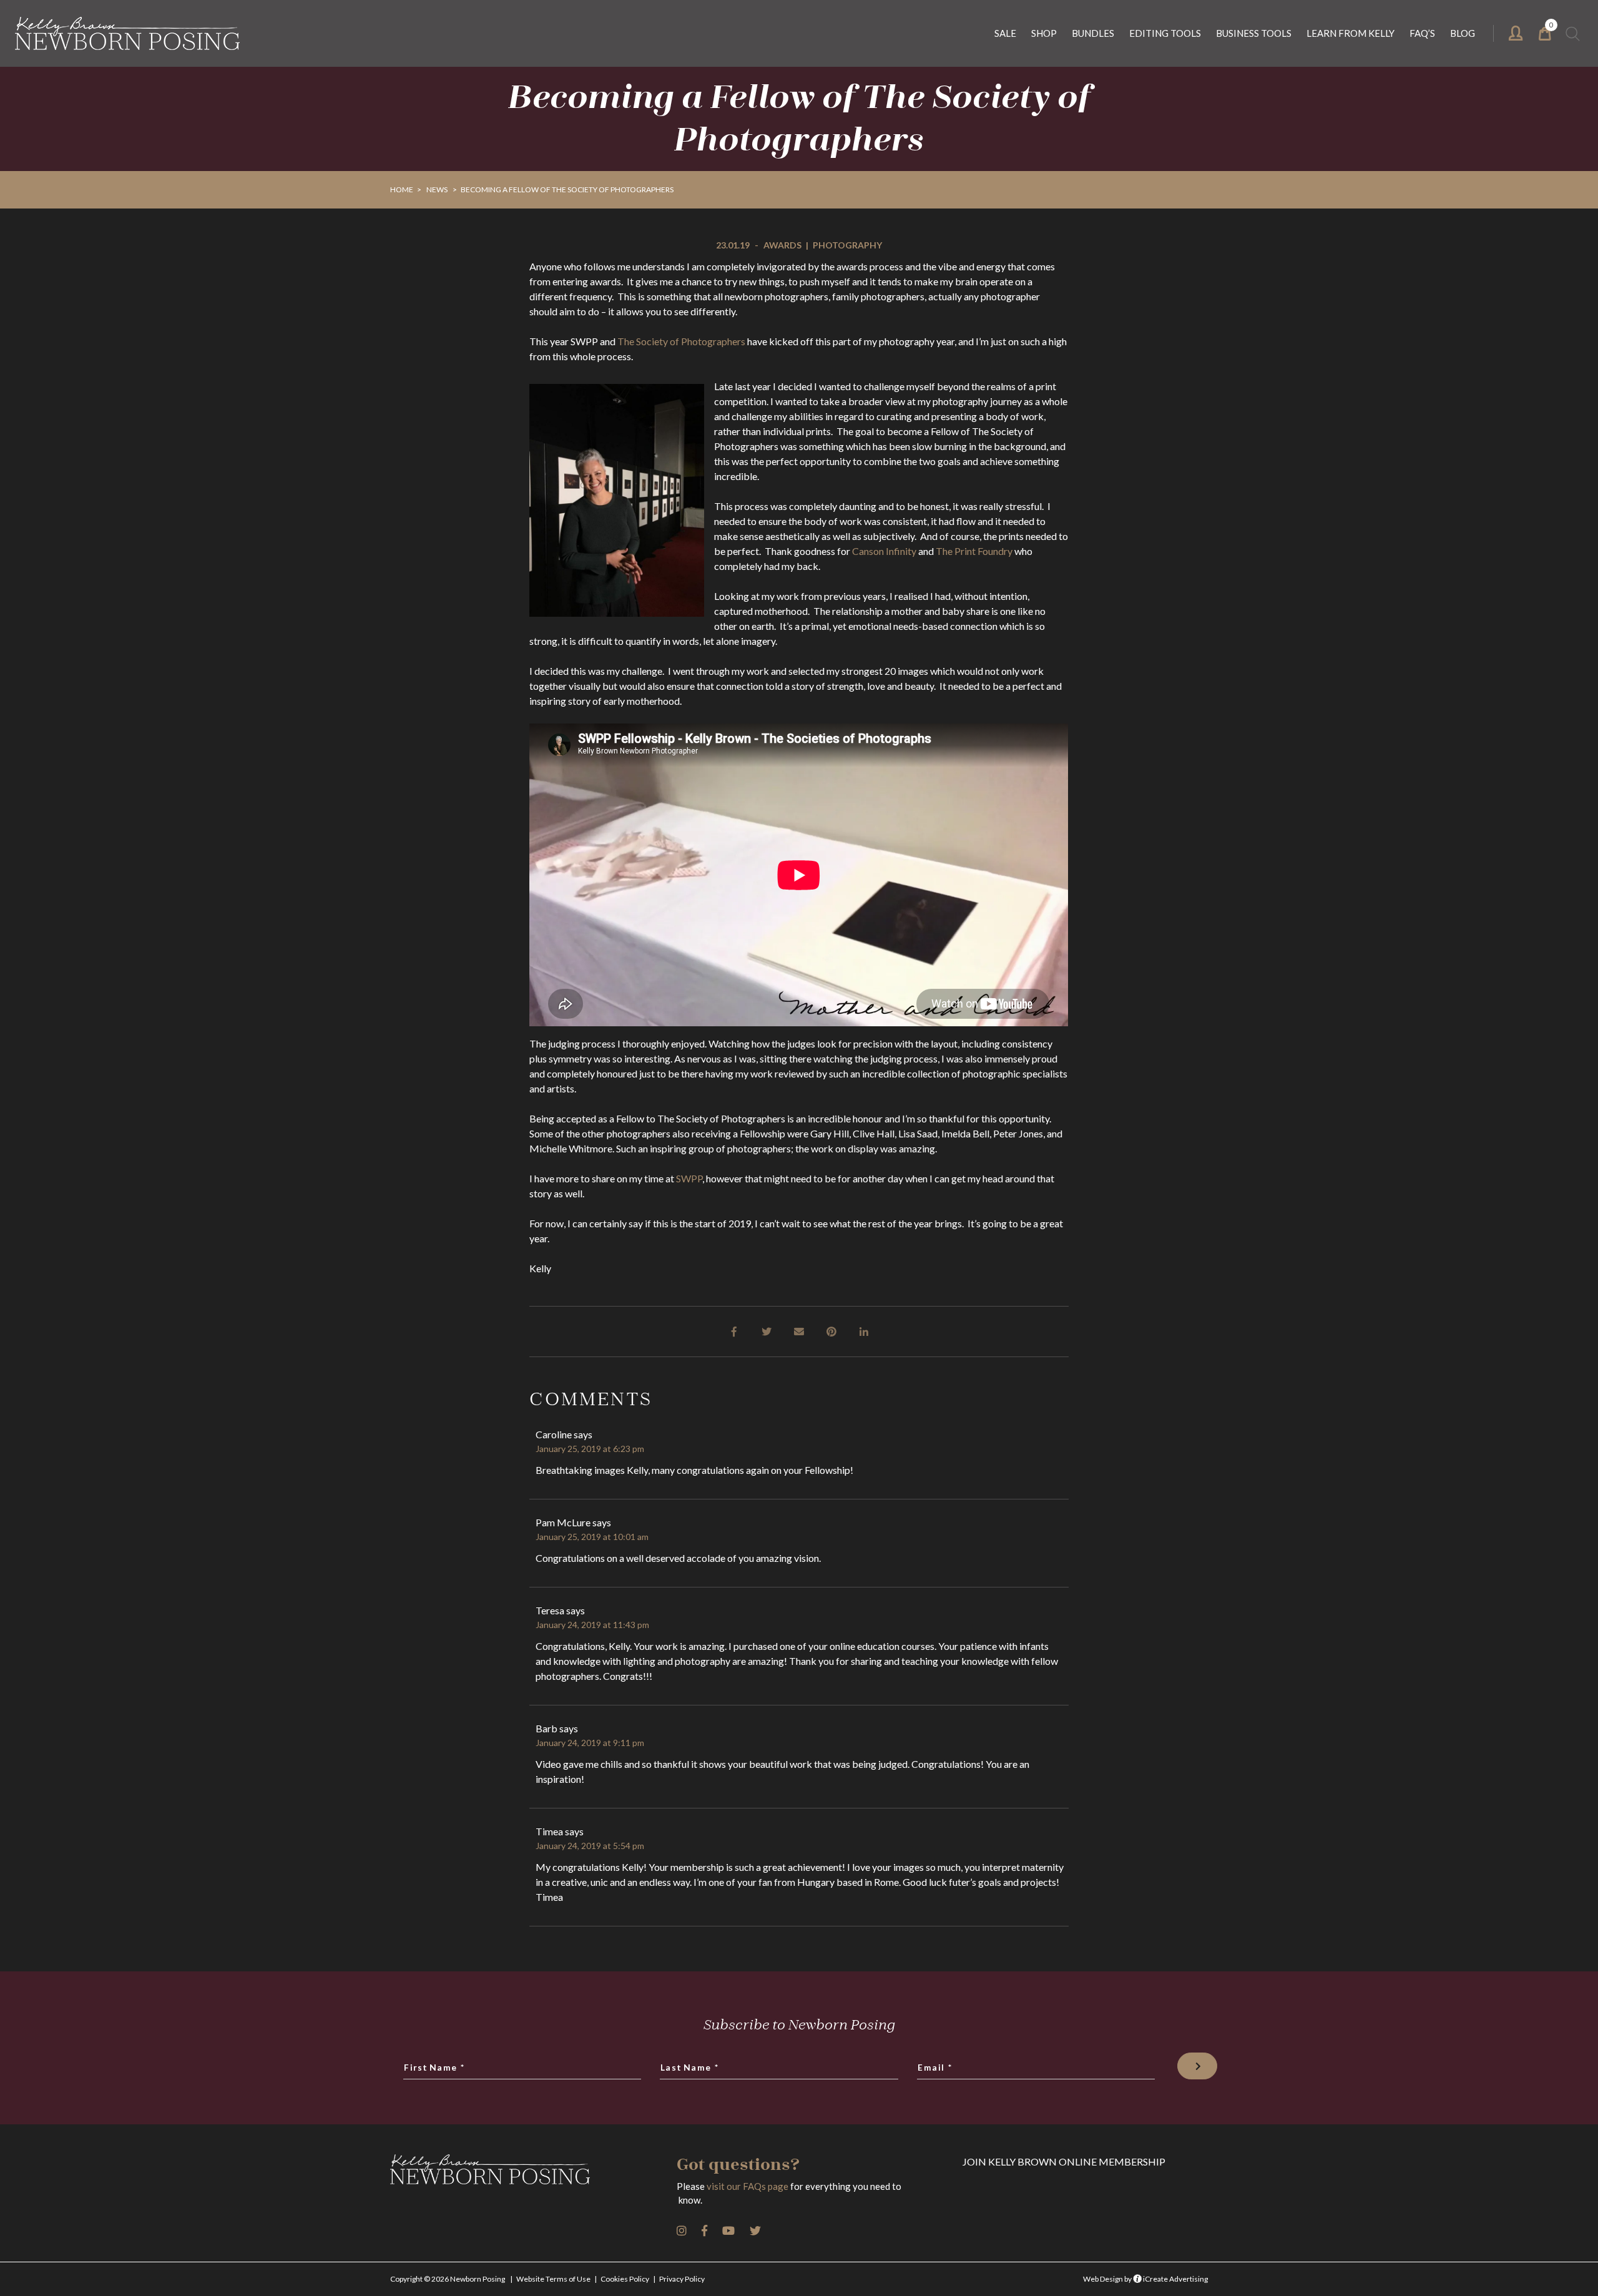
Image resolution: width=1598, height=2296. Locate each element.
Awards (782, 245)
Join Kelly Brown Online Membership (1064, 2161)
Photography (847, 245)
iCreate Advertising (1175, 2279)
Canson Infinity (884, 551)
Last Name (690, 2068)
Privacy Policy (682, 2279)
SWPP (689, 1178)
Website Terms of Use (553, 2279)
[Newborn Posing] (127, 33)
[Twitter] (767, 1330)
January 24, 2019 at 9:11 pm (590, 1743)
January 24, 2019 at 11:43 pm (592, 1625)
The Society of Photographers (681, 341)
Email (935, 2068)
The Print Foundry (974, 551)
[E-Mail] (799, 1330)
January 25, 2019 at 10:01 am (592, 1537)
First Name (435, 2068)
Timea (549, 1831)
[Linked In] (864, 1330)
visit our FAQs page (748, 2186)
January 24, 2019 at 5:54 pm (590, 1846)
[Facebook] (734, 1330)
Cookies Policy (625, 2279)
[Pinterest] (831, 1330)
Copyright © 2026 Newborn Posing (448, 2279)
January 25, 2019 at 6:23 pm (590, 1449)
